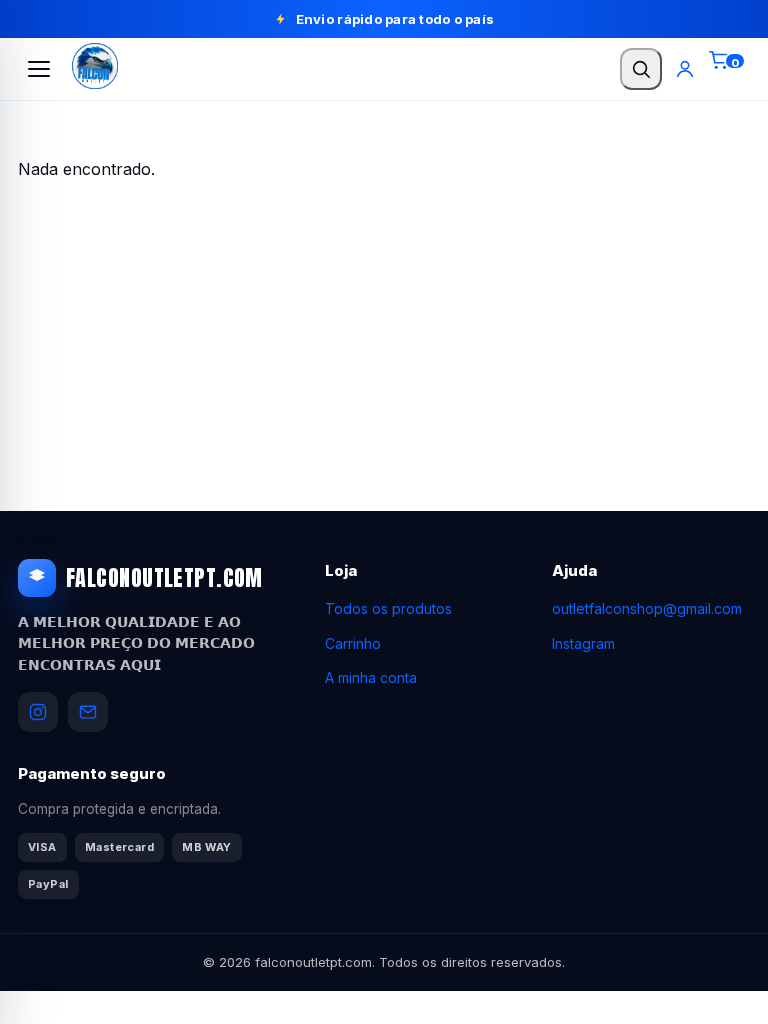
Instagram (583, 643)
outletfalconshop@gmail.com (647, 608)
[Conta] (685, 69)
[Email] (88, 712)
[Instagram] (38, 712)
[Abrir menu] (39, 69)
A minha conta (371, 677)
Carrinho (353, 643)
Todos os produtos (388, 608)
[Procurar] (641, 69)
